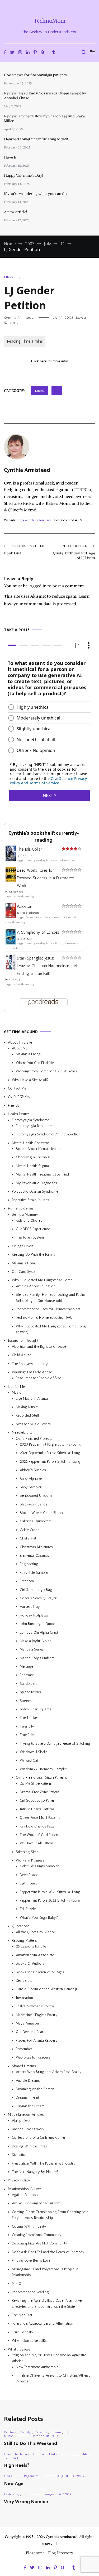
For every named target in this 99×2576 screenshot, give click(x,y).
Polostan (25, 906)
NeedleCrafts (22, 1433)
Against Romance (25, 2195)
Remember (24, 2049)
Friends (14, 1105)
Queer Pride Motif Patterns (40, 1818)
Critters (10, 2432)
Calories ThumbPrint (36, 1521)
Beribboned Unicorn (36, 1496)
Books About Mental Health (38, 1149)
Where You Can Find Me (35, 1063)
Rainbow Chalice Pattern (39, 1826)
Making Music (27, 1407)
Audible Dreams (28, 2080)
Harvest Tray (30, 1607)
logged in (37, 586)
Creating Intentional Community (37, 2235)
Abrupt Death (22, 2120)
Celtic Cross (30, 1530)
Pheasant (27, 1675)
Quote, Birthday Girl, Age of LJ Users (74, 552)
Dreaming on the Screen (35, 2089)
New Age (14, 2484)
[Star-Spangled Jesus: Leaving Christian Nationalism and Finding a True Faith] (11, 968)
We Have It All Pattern (36, 1843)
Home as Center (21, 1209)
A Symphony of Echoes (38, 932)
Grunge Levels (23, 1246)
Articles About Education (36, 1286)
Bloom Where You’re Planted (42, 1513)
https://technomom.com (34, 520)
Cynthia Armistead (19, 318)
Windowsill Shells (34, 1752)
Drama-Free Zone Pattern (39, 1792)
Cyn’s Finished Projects (34, 1438)
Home (56, 2432)
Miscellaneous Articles (26, 2115)
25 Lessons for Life (31, 1946)
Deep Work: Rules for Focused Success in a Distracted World (46, 878)
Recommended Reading (30, 2292)
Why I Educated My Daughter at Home (42, 1280)
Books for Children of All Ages (40, 1972)
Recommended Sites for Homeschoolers (48, 1309)
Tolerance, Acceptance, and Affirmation (43, 2323)
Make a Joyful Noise (36, 1641)
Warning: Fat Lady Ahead (32, 1372)
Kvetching (11, 2494)
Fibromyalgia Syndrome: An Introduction (48, 1134)
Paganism (31, 2476)
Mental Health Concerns (31, 1143)
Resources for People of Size (38, 1378)
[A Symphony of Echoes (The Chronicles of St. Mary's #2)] (11, 943)
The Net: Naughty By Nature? (35, 2172)
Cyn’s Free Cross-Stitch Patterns (41, 1778)
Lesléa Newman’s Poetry (35, 2006)
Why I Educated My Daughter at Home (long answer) (51, 1329)
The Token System (30, 1237)
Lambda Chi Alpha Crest (39, 1632)
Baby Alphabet (31, 1478)
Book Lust (24, 550)
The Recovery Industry (30, 1363)
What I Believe (19, 2349)
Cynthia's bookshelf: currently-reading (44, 837)
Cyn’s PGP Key (19, 1097)
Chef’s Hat (28, 1538)
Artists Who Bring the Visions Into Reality (49, 2072)
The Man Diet (22, 2315)
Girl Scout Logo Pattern (38, 1800)
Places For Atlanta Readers (37, 2040)
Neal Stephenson (30, 913)
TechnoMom (49, 21)
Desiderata (24, 1981)
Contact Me (17, 1088)
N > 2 (16, 2283)
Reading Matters (24, 1941)
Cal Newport (16, 892)
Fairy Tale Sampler (34, 1573)
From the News (16, 2454)
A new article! (15, 212)
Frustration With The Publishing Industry (44, 2163)
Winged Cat (29, 1760)
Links (9, 277)
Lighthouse (29, 1883)
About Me (20, 1048)
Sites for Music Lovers (33, 1424)
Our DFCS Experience (33, 1229)
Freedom (27, 1581)
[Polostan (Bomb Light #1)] (11, 917)
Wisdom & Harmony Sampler (43, 1769)
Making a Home (24, 1263)
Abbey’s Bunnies (33, 1470)
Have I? (10, 157)
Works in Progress (30, 1860)
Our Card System (25, 1272)
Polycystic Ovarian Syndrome (35, 1191)
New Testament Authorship (37, 2367)
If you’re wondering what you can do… (37, 194)
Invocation (24, 1997)
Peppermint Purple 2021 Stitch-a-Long (50, 1892)
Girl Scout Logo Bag (36, 1589)
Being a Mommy (25, 1214)
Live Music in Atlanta (32, 1398)
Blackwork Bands (34, 1504)
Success (27, 1700)
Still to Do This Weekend (30, 2444)
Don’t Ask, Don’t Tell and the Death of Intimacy (48, 2252)
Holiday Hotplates (34, 1615)
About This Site (20, 1042)
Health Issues (19, 1114)
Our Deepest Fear (30, 2032)
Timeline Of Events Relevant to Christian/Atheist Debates (53, 2378)
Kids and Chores (29, 1220)
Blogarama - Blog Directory (49, 2553)
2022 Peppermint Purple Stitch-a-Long (50, 1461)
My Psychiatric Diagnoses (36, 1183)
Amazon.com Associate (35, 1955)
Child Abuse (22, 1355)
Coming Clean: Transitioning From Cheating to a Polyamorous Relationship (50, 2215)
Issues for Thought (23, 1340)
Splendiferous (30, 1692)
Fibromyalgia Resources (35, 1126)
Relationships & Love (25, 2189)
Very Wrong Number (26, 2502)
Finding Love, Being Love (31, 2260)
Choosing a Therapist (33, 1157)
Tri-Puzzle (28, 1909)
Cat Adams (26, 856)
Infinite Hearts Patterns (37, 1809)
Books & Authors (30, 1963)
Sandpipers (29, 1684)
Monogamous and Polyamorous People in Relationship (45, 2272)
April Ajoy (15, 980)
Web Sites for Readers (33, 2057)
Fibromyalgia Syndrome (30, 1120)
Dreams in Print (27, 2097)
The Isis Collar (29, 849)
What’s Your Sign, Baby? (39, 1918)
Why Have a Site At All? (30, 1080)
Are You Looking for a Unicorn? (37, 2203)
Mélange (26, 1666)
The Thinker (29, 1718)
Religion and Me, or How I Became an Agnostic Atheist (49, 2358)
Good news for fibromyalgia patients (35, 75)
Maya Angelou (27, 2023)
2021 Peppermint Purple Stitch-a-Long (50, 1453)
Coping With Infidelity (29, 2226)
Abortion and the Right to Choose (39, 1347)
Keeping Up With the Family (34, 1255)
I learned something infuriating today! (36, 139)
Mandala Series (32, 1649)
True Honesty (23, 2332)
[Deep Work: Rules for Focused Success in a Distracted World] (11, 881)
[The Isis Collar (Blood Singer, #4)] (11, 859)
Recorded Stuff (27, 1415)
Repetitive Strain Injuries (30, 1200)
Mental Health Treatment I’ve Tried (42, 1174)
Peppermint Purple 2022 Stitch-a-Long (50, 1900)
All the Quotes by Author (36, 1932)
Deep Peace (29, 1875)
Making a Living (28, 1054)
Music (17, 1392)
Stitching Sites (27, 1852)
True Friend (29, 1735)
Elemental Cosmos (34, 1555)
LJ (19, 277)
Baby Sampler (31, 1487)
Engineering (29, 1564)
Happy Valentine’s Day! (23, 175)
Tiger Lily (27, 1726)
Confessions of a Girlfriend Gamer (39, 2138)
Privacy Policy (19, 2180)
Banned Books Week (28, 2129)
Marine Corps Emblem (37, 1658)
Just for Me (16, 1387)
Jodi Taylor (26, 939)
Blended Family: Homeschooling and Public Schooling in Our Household (50, 1297)
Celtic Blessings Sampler (39, 1866)
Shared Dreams (24, 2066)
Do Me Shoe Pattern (35, 1783)
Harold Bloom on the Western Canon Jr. (47, 1989)
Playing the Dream (30, 2106)
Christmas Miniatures (36, 1547)
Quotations (21, 1926)
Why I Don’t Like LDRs (29, 2341)
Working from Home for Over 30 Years (46, 1071)
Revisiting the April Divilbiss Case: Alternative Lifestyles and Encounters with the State (47, 2303)
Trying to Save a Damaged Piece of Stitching (55, 1743)
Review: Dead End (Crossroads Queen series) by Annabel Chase (45, 95)
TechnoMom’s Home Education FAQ (44, 1318)
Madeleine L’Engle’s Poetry (37, 2015)
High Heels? (17, 2465)
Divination (20, 2155)
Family (26, 2432)
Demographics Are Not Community (40, 2243)
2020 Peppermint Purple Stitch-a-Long (50, 1444)
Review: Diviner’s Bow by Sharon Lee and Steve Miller (44, 118)
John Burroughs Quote (37, 1624)
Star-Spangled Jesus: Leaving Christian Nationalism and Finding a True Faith (47, 966)
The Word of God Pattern (39, 1835)
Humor (39, 2454)
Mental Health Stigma (32, 1166)
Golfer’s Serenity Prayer (38, 1598)
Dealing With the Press (29, 2146)
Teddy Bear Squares (36, 1709)
